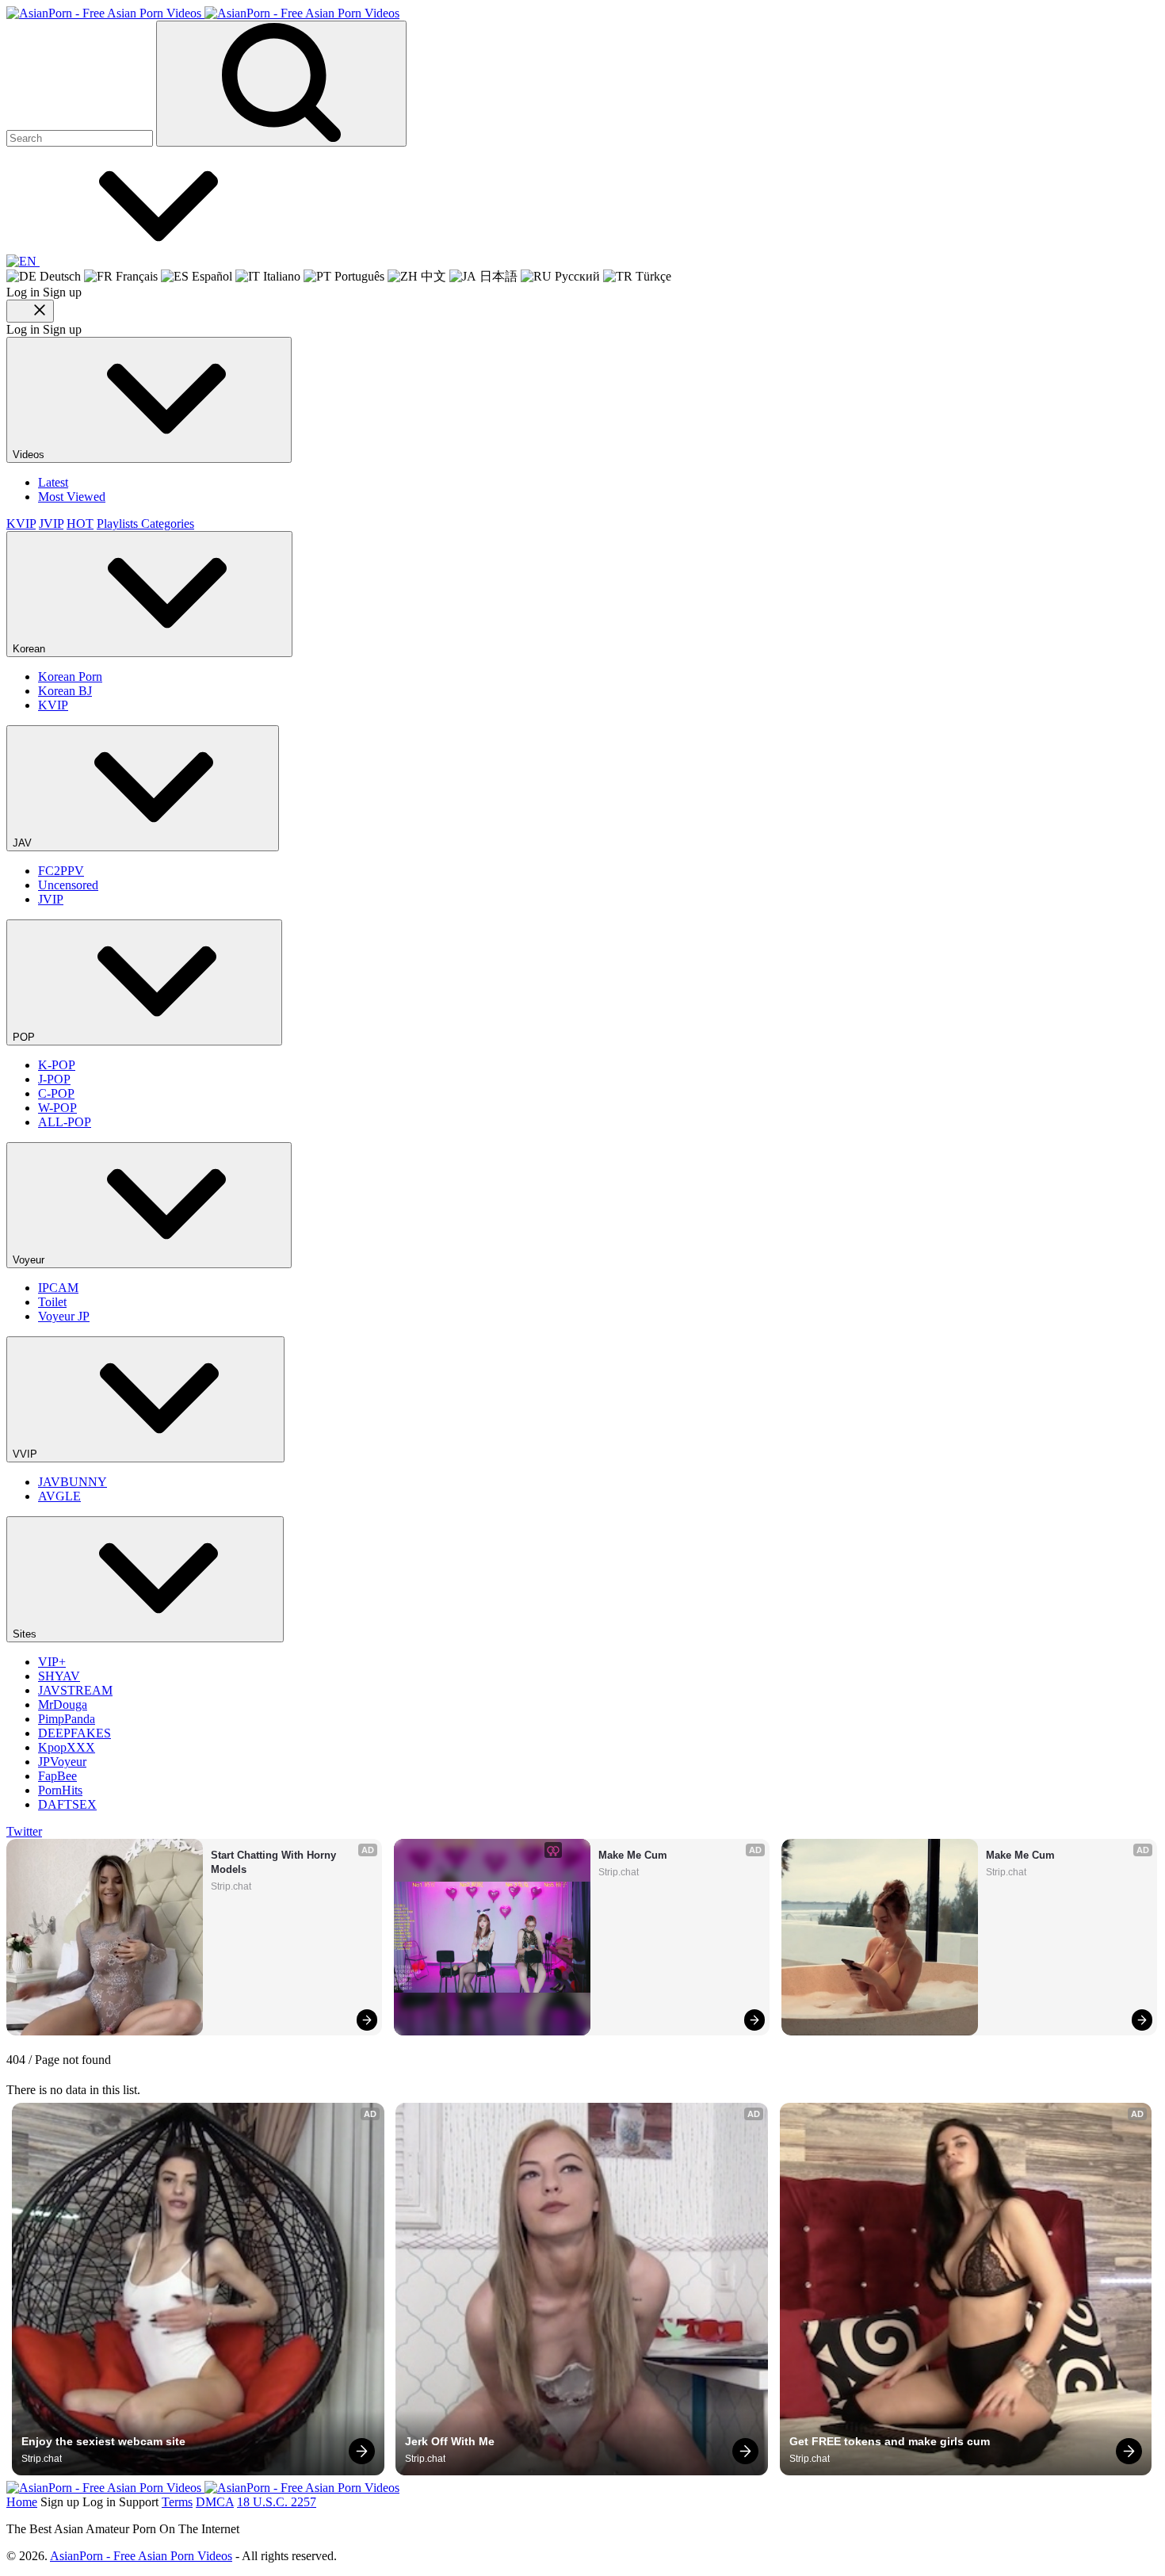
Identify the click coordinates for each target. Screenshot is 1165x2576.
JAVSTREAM (75, 1690)
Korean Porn (70, 676)
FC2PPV (61, 871)
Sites (26, 1634)
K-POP (57, 1065)
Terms (177, 2502)
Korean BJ (65, 691)
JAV (24, 843)
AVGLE (59, 1496)
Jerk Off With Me (450, 2441)
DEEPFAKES (74, 1733)
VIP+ (52, 1662)
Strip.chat (231, 1886)
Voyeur (30, 1260)
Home (22, 2502)
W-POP (57, 1108)
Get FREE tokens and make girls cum (890, 2441)
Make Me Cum (633, 1855)
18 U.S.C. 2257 (277, 2502)
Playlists (119, 524)
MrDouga (63, 1705)
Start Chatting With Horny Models (275, 1862)
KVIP (21, 524)
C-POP (56, 1093)
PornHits (60, 1790)
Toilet (52, 1302)
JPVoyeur (62, 1762)
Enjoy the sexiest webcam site (103, 2441)
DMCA (215, 2502)
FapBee (57, 1776)
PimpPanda (67, 1719)
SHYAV (59, 1676)
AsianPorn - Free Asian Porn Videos (141, 2556)
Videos (30, 455)
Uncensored (68, 885)
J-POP (54, 1079)
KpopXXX (67, 1747)
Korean (31, 649)
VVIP (27, 1454)
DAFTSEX (67, 1804)
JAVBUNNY (73, 1482)
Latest (53, 482)
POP (25, 1037)
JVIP (51, 524)
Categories (168, 524)
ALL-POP (65, 1122)
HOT (80, 524)
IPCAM (58, 1288)
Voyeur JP (64, 1316)
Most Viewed (72, 497)
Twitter (24, 1831)
